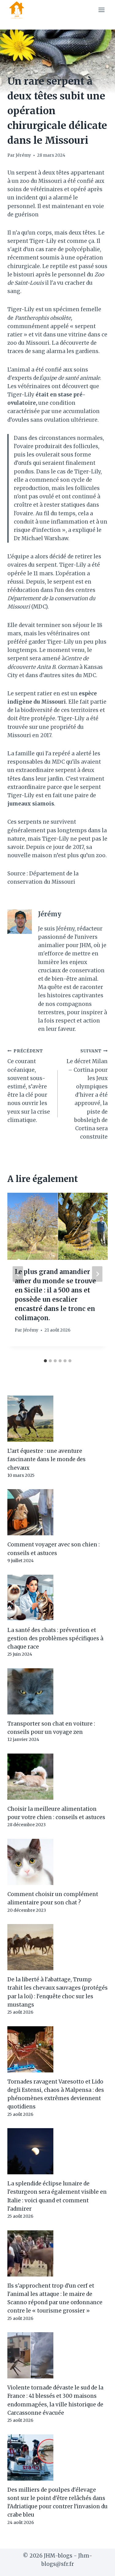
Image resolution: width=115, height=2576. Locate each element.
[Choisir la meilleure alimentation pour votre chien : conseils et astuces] (57, 1777)
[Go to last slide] (18, 1274)
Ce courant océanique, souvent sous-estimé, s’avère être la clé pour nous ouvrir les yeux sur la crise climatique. (29, 1086)
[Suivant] (97, 1274)
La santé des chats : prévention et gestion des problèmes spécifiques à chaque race (55, 1638)
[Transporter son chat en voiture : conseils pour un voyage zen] (57, 1691)
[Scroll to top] (100, 2567)
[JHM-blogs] (19, 10)
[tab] (45, 1361)
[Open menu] (101, 10)
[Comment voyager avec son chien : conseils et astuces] (57, 1512)
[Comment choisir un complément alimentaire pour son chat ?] (57, 1862)
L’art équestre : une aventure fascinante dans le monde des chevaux (46, 1459)
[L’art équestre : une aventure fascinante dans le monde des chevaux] (57, 1419)
